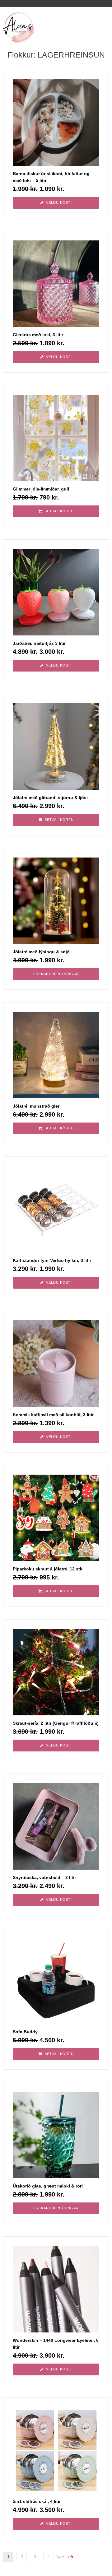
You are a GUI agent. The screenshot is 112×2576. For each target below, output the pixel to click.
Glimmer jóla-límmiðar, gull (41, 489)
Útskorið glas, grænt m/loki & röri (48, 2186)
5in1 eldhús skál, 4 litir (37, 2501)
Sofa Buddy (25, 2032)
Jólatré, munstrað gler (36, 1106)
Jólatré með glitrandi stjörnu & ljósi (50, 797)
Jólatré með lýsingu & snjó (41, 952)
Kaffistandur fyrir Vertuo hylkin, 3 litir (52, 1260)
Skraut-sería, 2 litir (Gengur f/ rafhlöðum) (56, 1723)
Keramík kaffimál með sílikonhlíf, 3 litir (53, 1415)
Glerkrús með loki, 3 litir (38, 335)
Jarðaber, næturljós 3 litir (39, 643)
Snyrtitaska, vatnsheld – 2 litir (44, 1877)
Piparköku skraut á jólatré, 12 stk (48, 1569)
